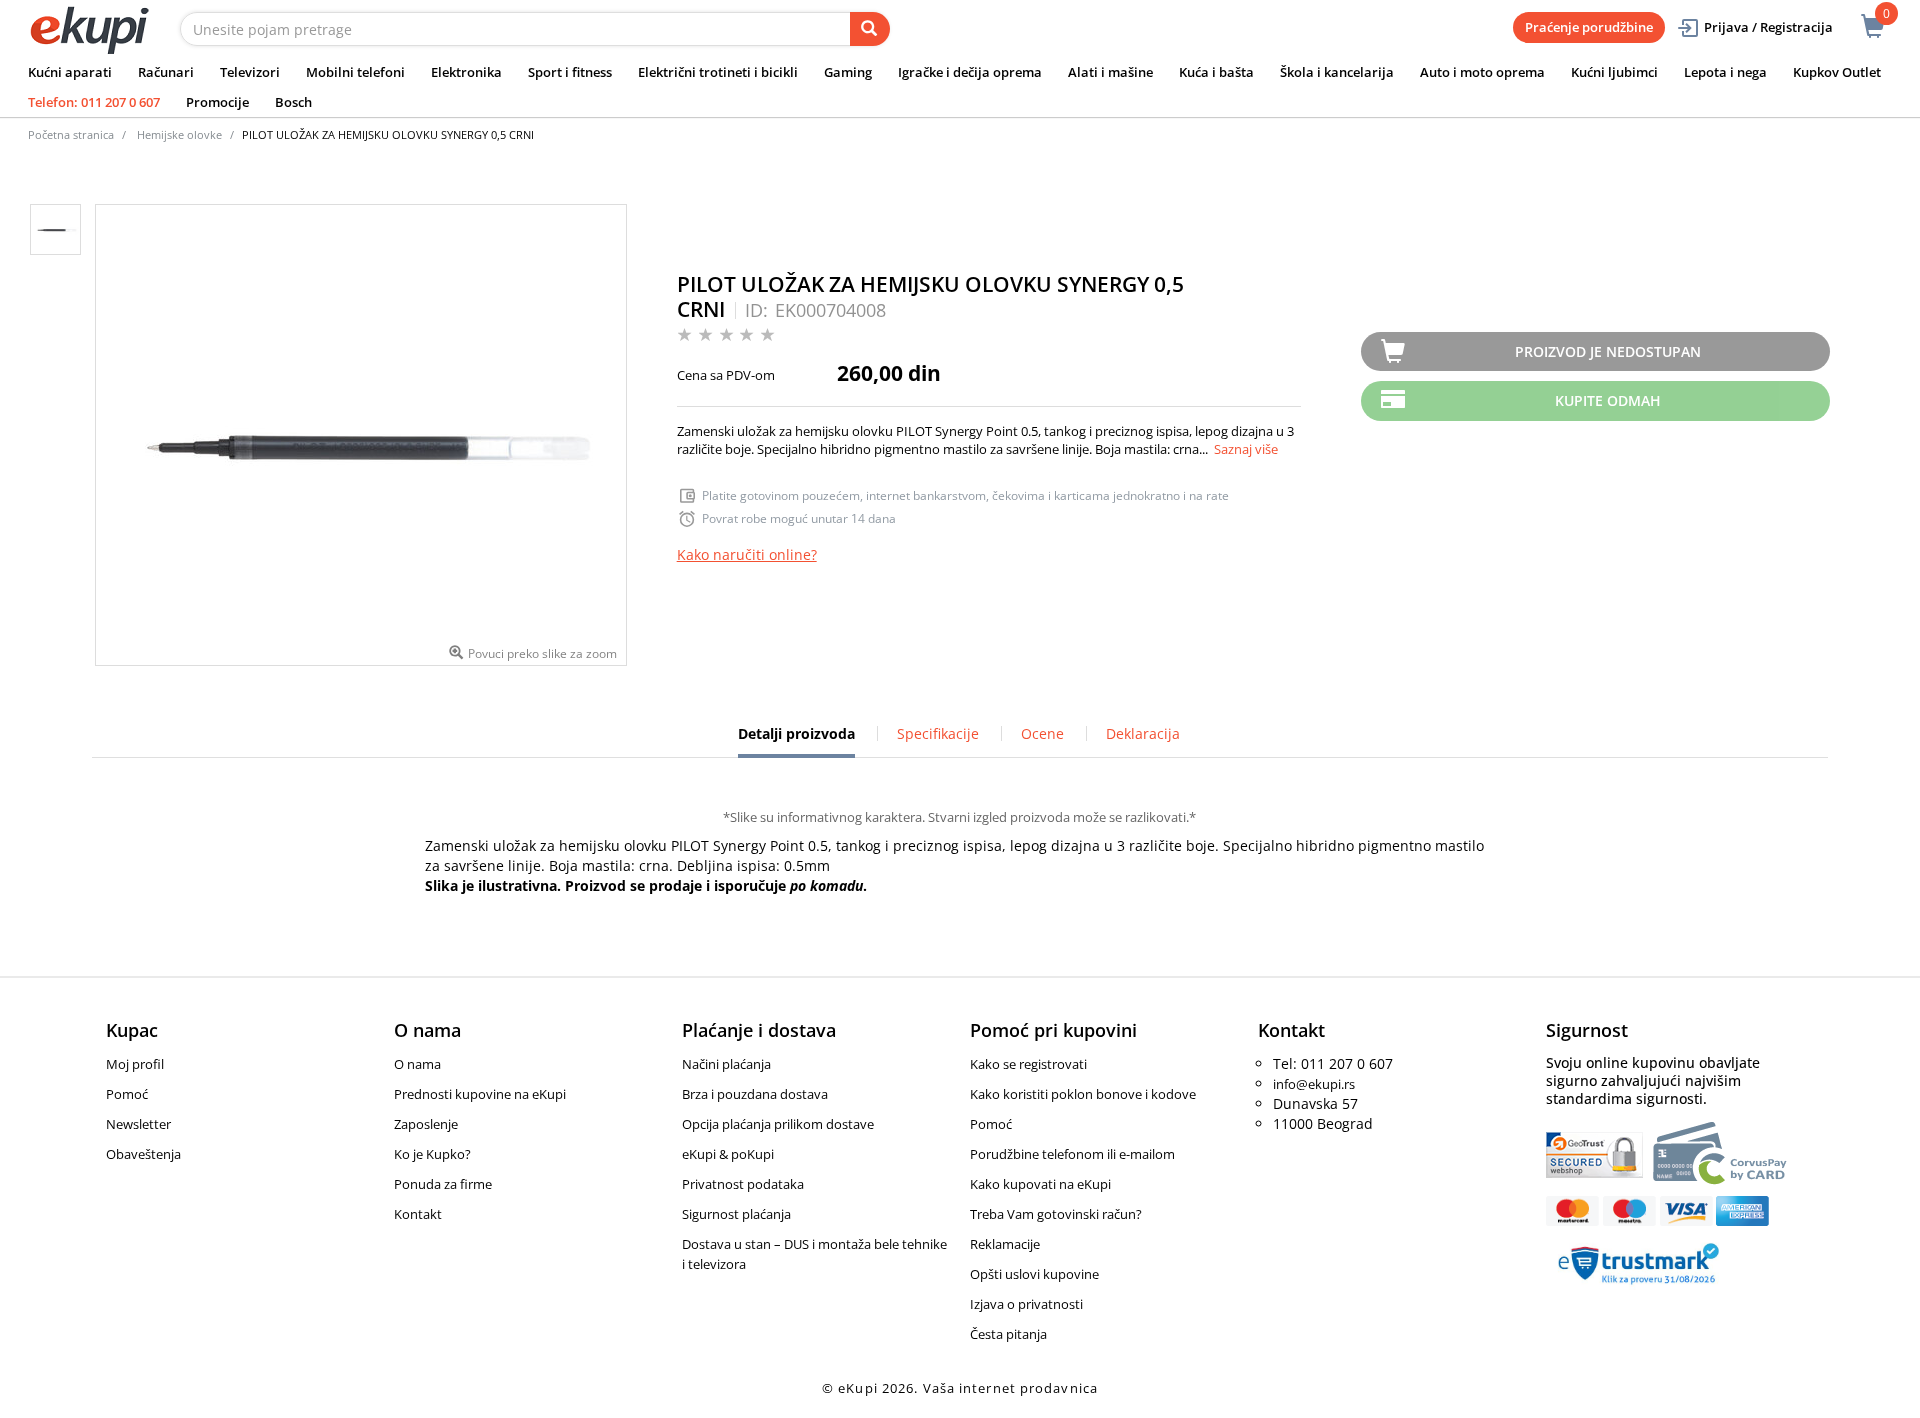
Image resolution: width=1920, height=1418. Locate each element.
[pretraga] (870, 29)
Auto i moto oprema (1482, 72)
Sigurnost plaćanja (736, 1214)
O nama (417, 1064)
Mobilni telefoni (355, 72)
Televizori (250, 72)
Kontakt (418, 1214)
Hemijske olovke (179, 134)
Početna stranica (71, 134)
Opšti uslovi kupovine (1034, 1274)
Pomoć (127, 1094)
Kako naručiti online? (747, 554)
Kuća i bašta (1216, 72)
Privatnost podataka (743, 1184)
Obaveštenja (143, 1154)
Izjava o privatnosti (1026, 1304)
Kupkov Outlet (1837, 72)
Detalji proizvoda (796, 741)
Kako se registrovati (1028, 1064)
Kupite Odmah (1608, 400)
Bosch (293, 102)
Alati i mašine (1110, 72)
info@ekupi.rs (1314, 1084)
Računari (166, 72)
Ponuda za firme (443, 1184)
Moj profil (135, 1064)
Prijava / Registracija (1768, 27)
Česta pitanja (1008, 1334)
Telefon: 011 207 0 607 (94, 102)
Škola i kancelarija (1337, 72)
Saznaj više (1246, 449)
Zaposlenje (426, 1124)
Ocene (1042, 733)
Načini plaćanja (726, 1064)
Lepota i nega (1725, 72)
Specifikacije (938, 733)
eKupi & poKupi (728, 1154)
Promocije (217, 102)
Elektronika (466, 72)
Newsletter (138, 1124)
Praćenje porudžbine (1589, 27)
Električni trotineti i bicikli (718, 72)
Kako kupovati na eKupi (1040, 1184)
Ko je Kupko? (432, 1154)
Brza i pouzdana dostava (755, 1094)
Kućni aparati (70, 72)
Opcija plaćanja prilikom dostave (778, 1124)
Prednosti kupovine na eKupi (480, 1094)
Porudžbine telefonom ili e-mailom (1072, 1154)
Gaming (848, 72)
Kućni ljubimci (1614, 72)
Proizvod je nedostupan (1608, 351)
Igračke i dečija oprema (970, 72)
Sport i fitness (570, 72)
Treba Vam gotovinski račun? (1056, 1214)
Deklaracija (1143, 733)
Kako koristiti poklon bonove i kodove (1083, 1094)
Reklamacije (1005, 1244)
